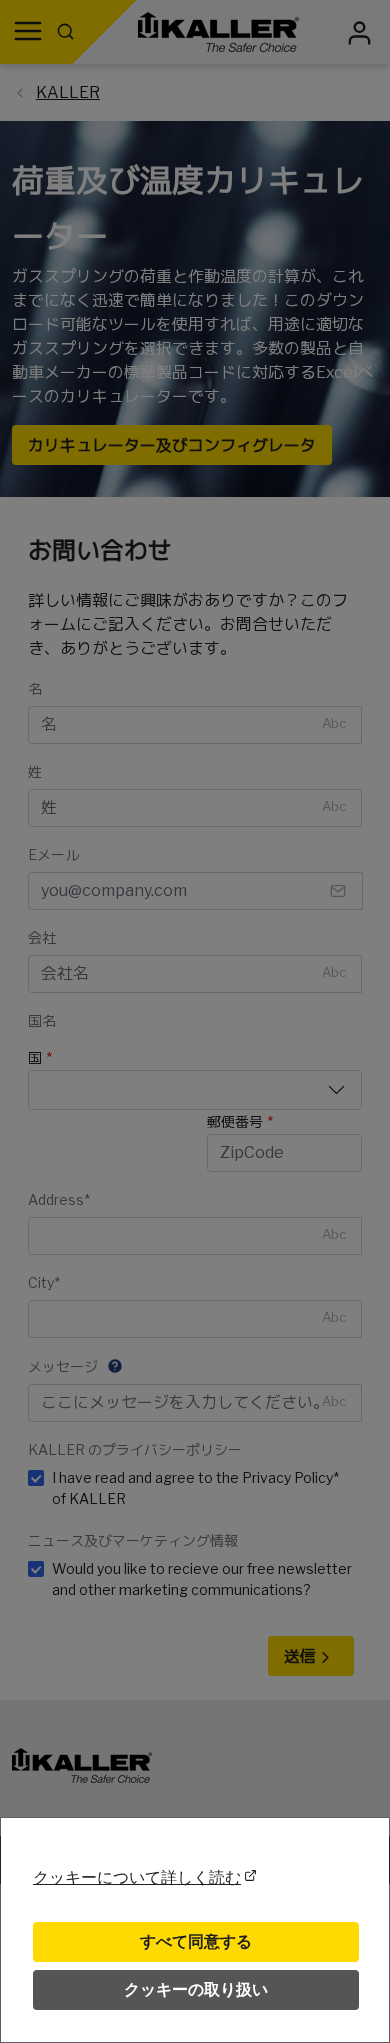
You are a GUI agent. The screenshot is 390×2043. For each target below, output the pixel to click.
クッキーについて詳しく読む (137, 1877)
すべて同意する (196, 1941)
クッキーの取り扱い (196, 1989)
